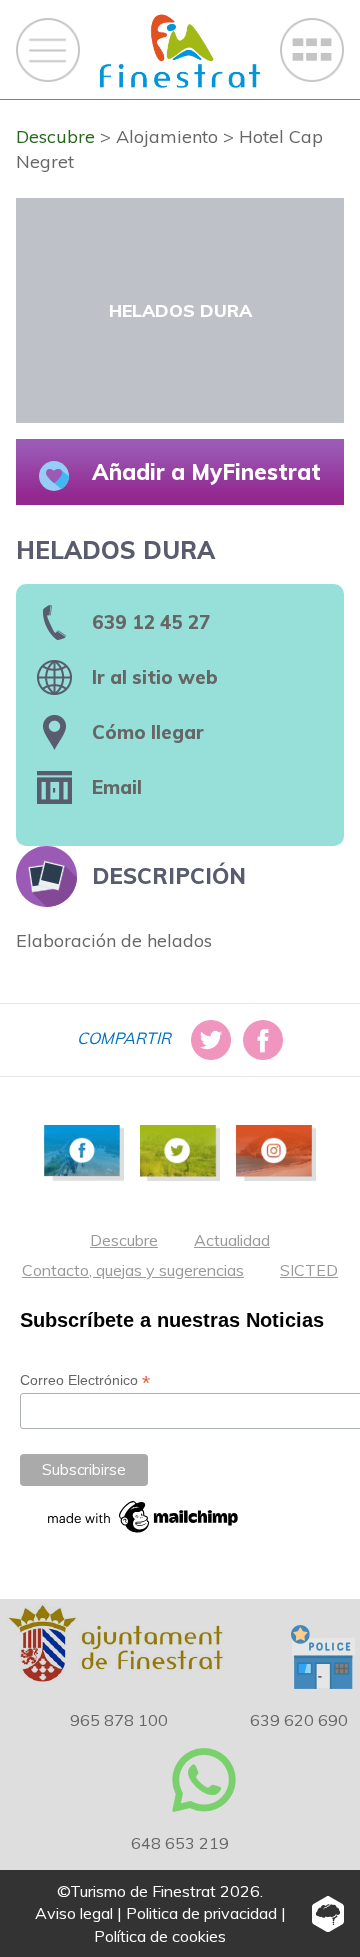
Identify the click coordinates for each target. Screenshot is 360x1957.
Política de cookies (160, 1936)
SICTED (309, 1270)
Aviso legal (74, 1913)
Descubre (124, 1240)
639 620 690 (299, 1720)
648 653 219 (180, 1843)
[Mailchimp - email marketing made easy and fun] (144, 1517)
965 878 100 (119, 1720)
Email (117, 787)
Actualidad (232, 1240)
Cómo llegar (148, 732)
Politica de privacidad (201, 1913)
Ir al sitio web (155, 677)
